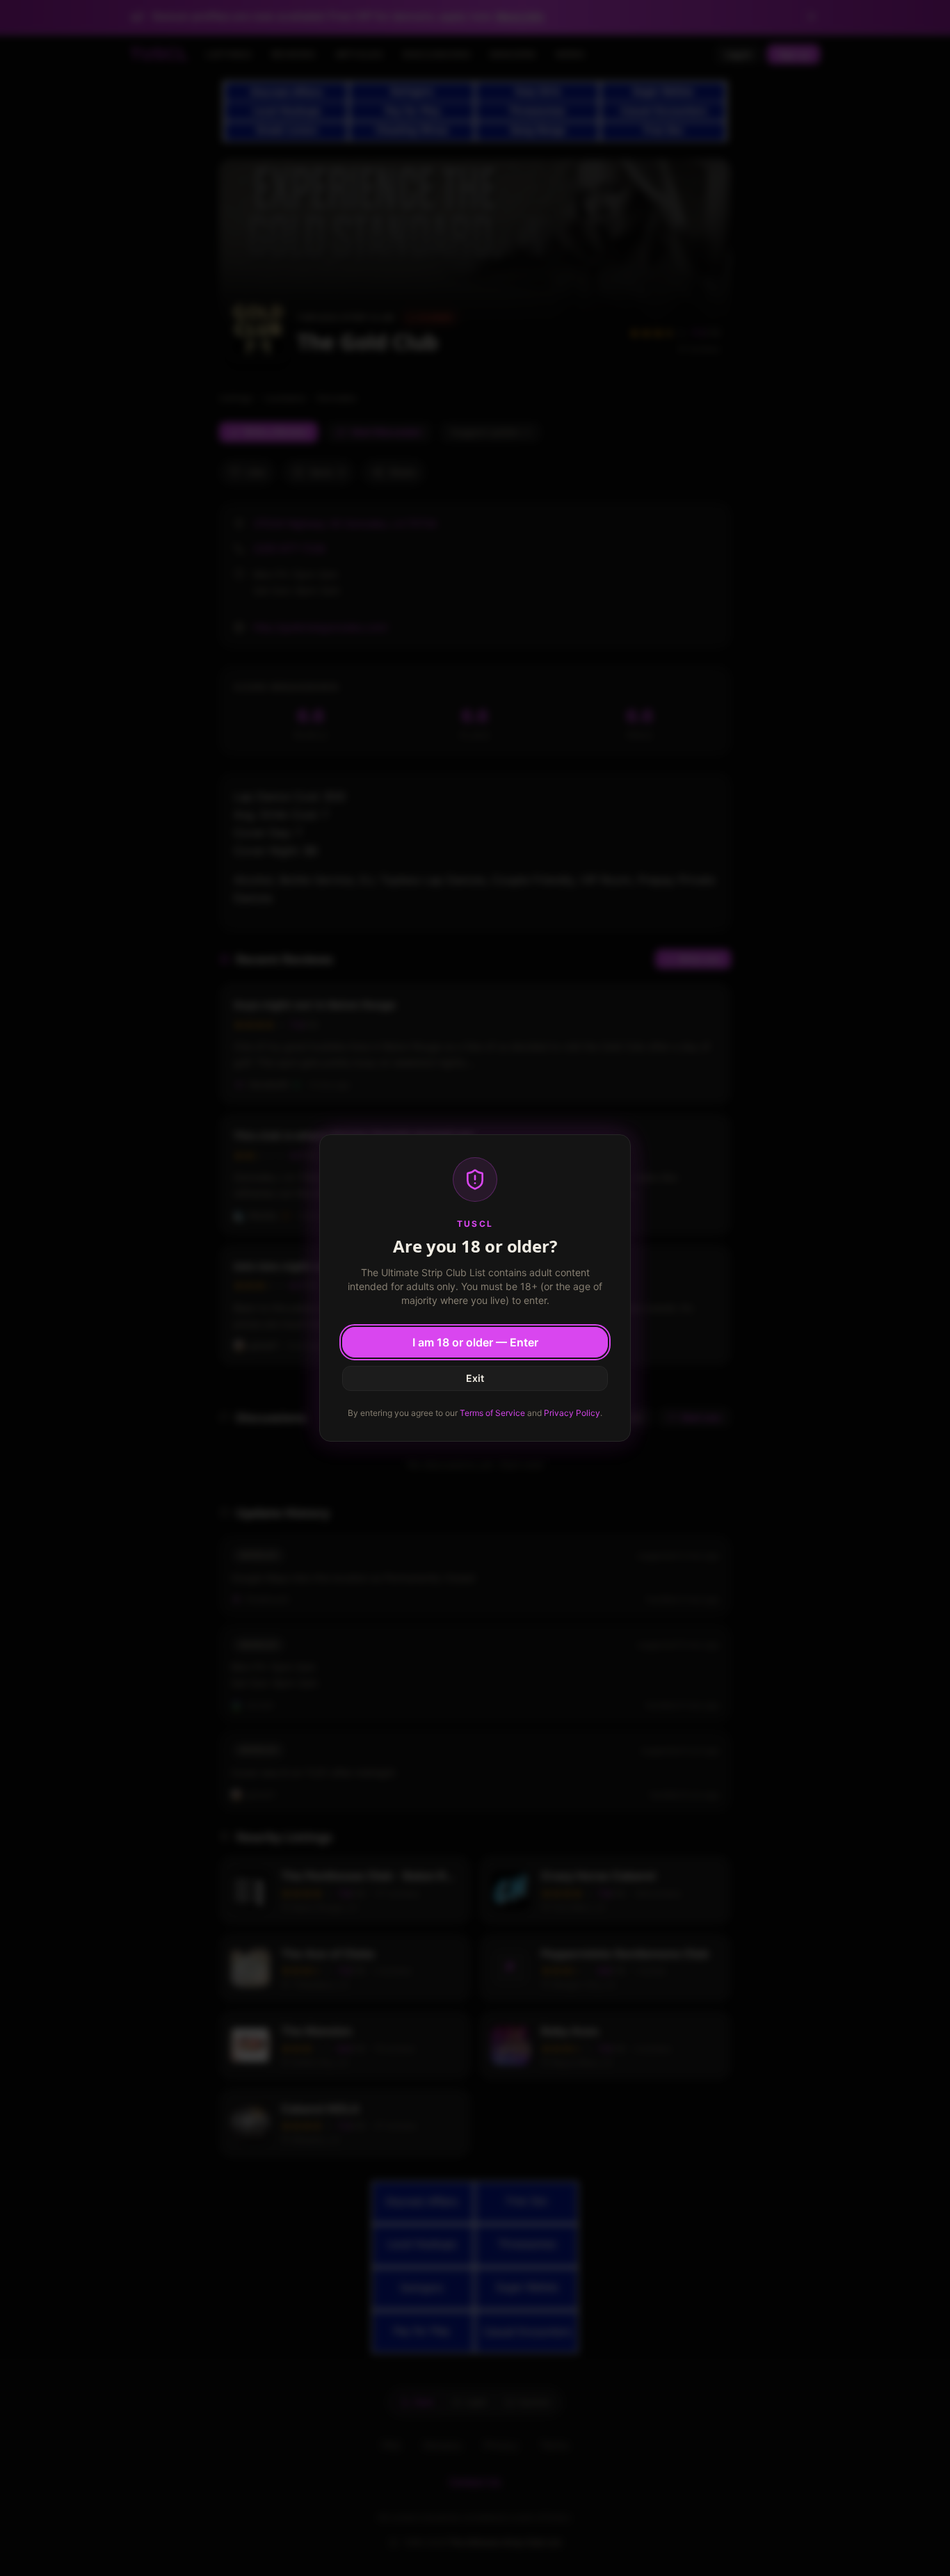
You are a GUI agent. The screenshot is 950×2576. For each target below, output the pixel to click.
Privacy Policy (572, 1413)
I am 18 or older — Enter (475, 1342)
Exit (475, 1378)
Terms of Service (492, 1413)
